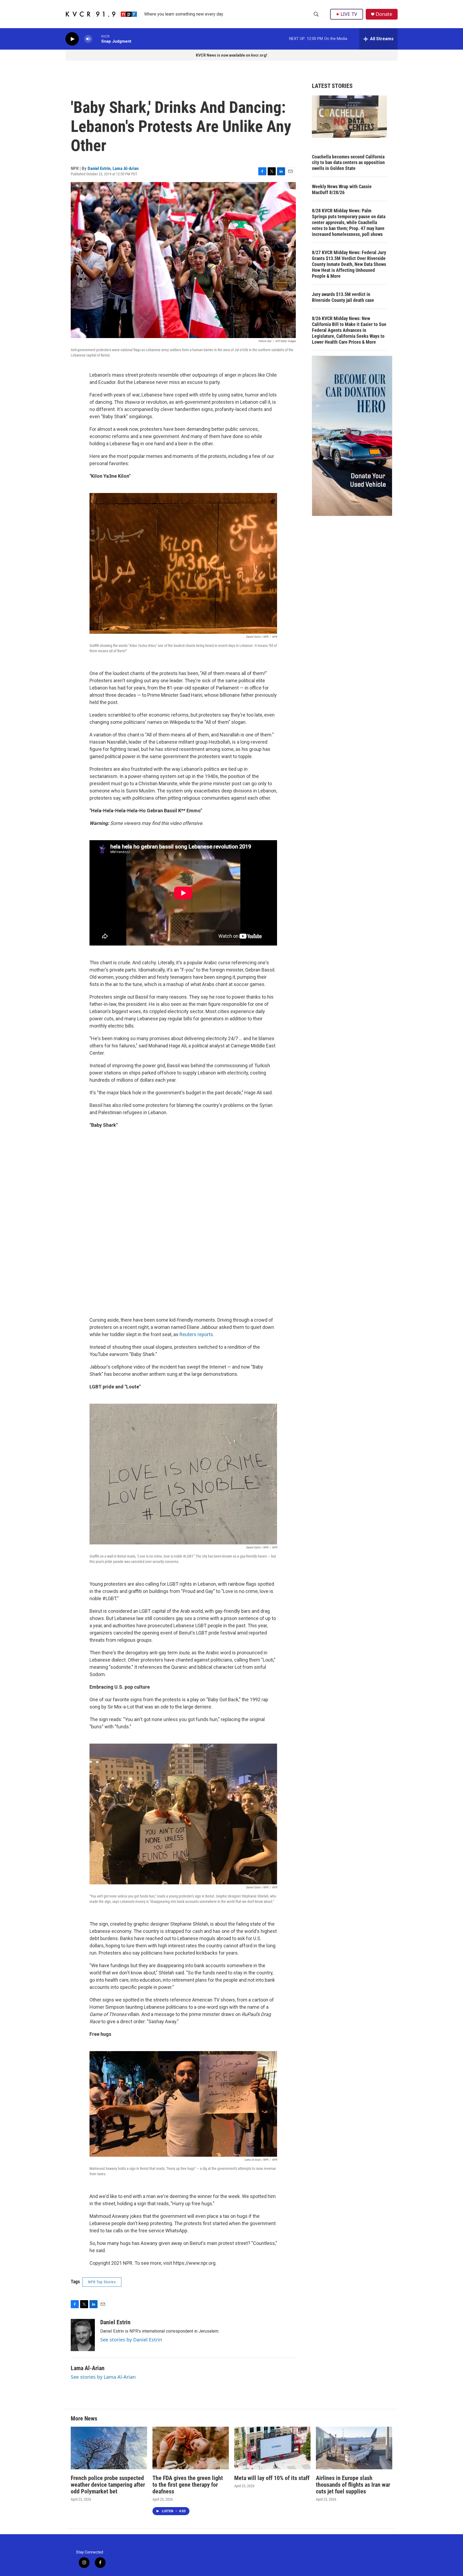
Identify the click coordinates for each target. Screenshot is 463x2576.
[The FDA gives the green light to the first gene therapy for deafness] (191, 2448)
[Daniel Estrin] (83, 2335)
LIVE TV (349, 14)
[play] (72, 39)
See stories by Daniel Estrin (131, 2340)
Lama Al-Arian (126, 168)
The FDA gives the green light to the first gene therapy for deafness (188, 2485)
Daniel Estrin (99, 168)
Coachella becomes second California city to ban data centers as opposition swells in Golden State (348, 163)
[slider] (97, 39)
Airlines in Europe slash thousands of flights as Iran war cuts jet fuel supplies (353, 2485)
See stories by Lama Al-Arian (103, 2377)
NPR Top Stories (102, 2282)
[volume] (88, 39)
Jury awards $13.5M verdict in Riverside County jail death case (343, 297)
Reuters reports (196, 1334)
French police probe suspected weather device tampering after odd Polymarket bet (108, 2485)
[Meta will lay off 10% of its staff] (272, 2448)
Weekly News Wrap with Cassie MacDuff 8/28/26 (342, 189)
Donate (384, 14)
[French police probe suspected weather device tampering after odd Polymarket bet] (109, 2448)
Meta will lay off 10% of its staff (272, 2478)
